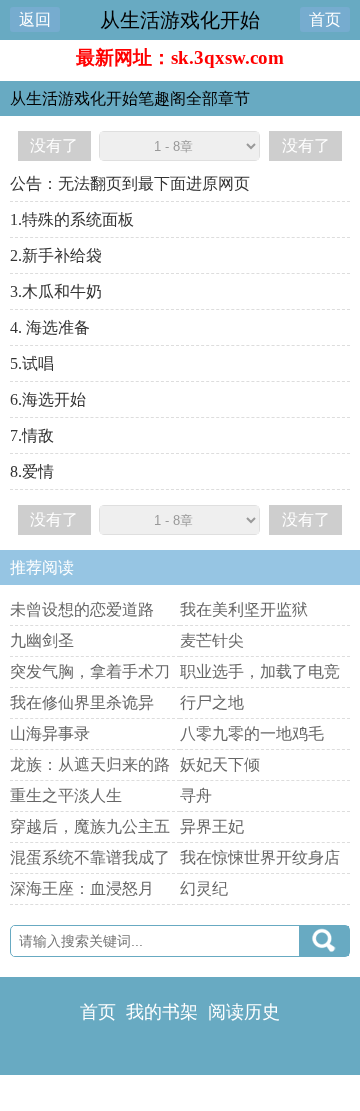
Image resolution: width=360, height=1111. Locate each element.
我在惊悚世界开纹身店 (260, 857)
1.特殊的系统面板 (72, 219)
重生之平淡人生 (66, 795)
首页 (325, 19)
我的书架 (162, 1012)
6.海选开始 (48, 399)
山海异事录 (50, 733)
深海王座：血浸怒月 (82, 888)
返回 (35, 19)
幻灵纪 (204, 888)
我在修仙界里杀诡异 (82, 702)
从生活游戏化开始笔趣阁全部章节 (130, 98)
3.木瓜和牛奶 (56, 291)
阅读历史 (244, 1012)
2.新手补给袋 (56, 255)
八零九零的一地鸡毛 (252, 733)
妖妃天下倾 (220, 764)
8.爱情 (32, 471)
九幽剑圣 (42, 640)
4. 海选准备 (50, 327)
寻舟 (196, 795)
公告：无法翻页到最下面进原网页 (130, 183)
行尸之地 (212, 702)
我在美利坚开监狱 (244, 609)
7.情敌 (32, 435)
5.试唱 (32, 363)
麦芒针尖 (212, 640)
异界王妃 (212, 826)
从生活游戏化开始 (180, 20)
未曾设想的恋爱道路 (82, 609)
